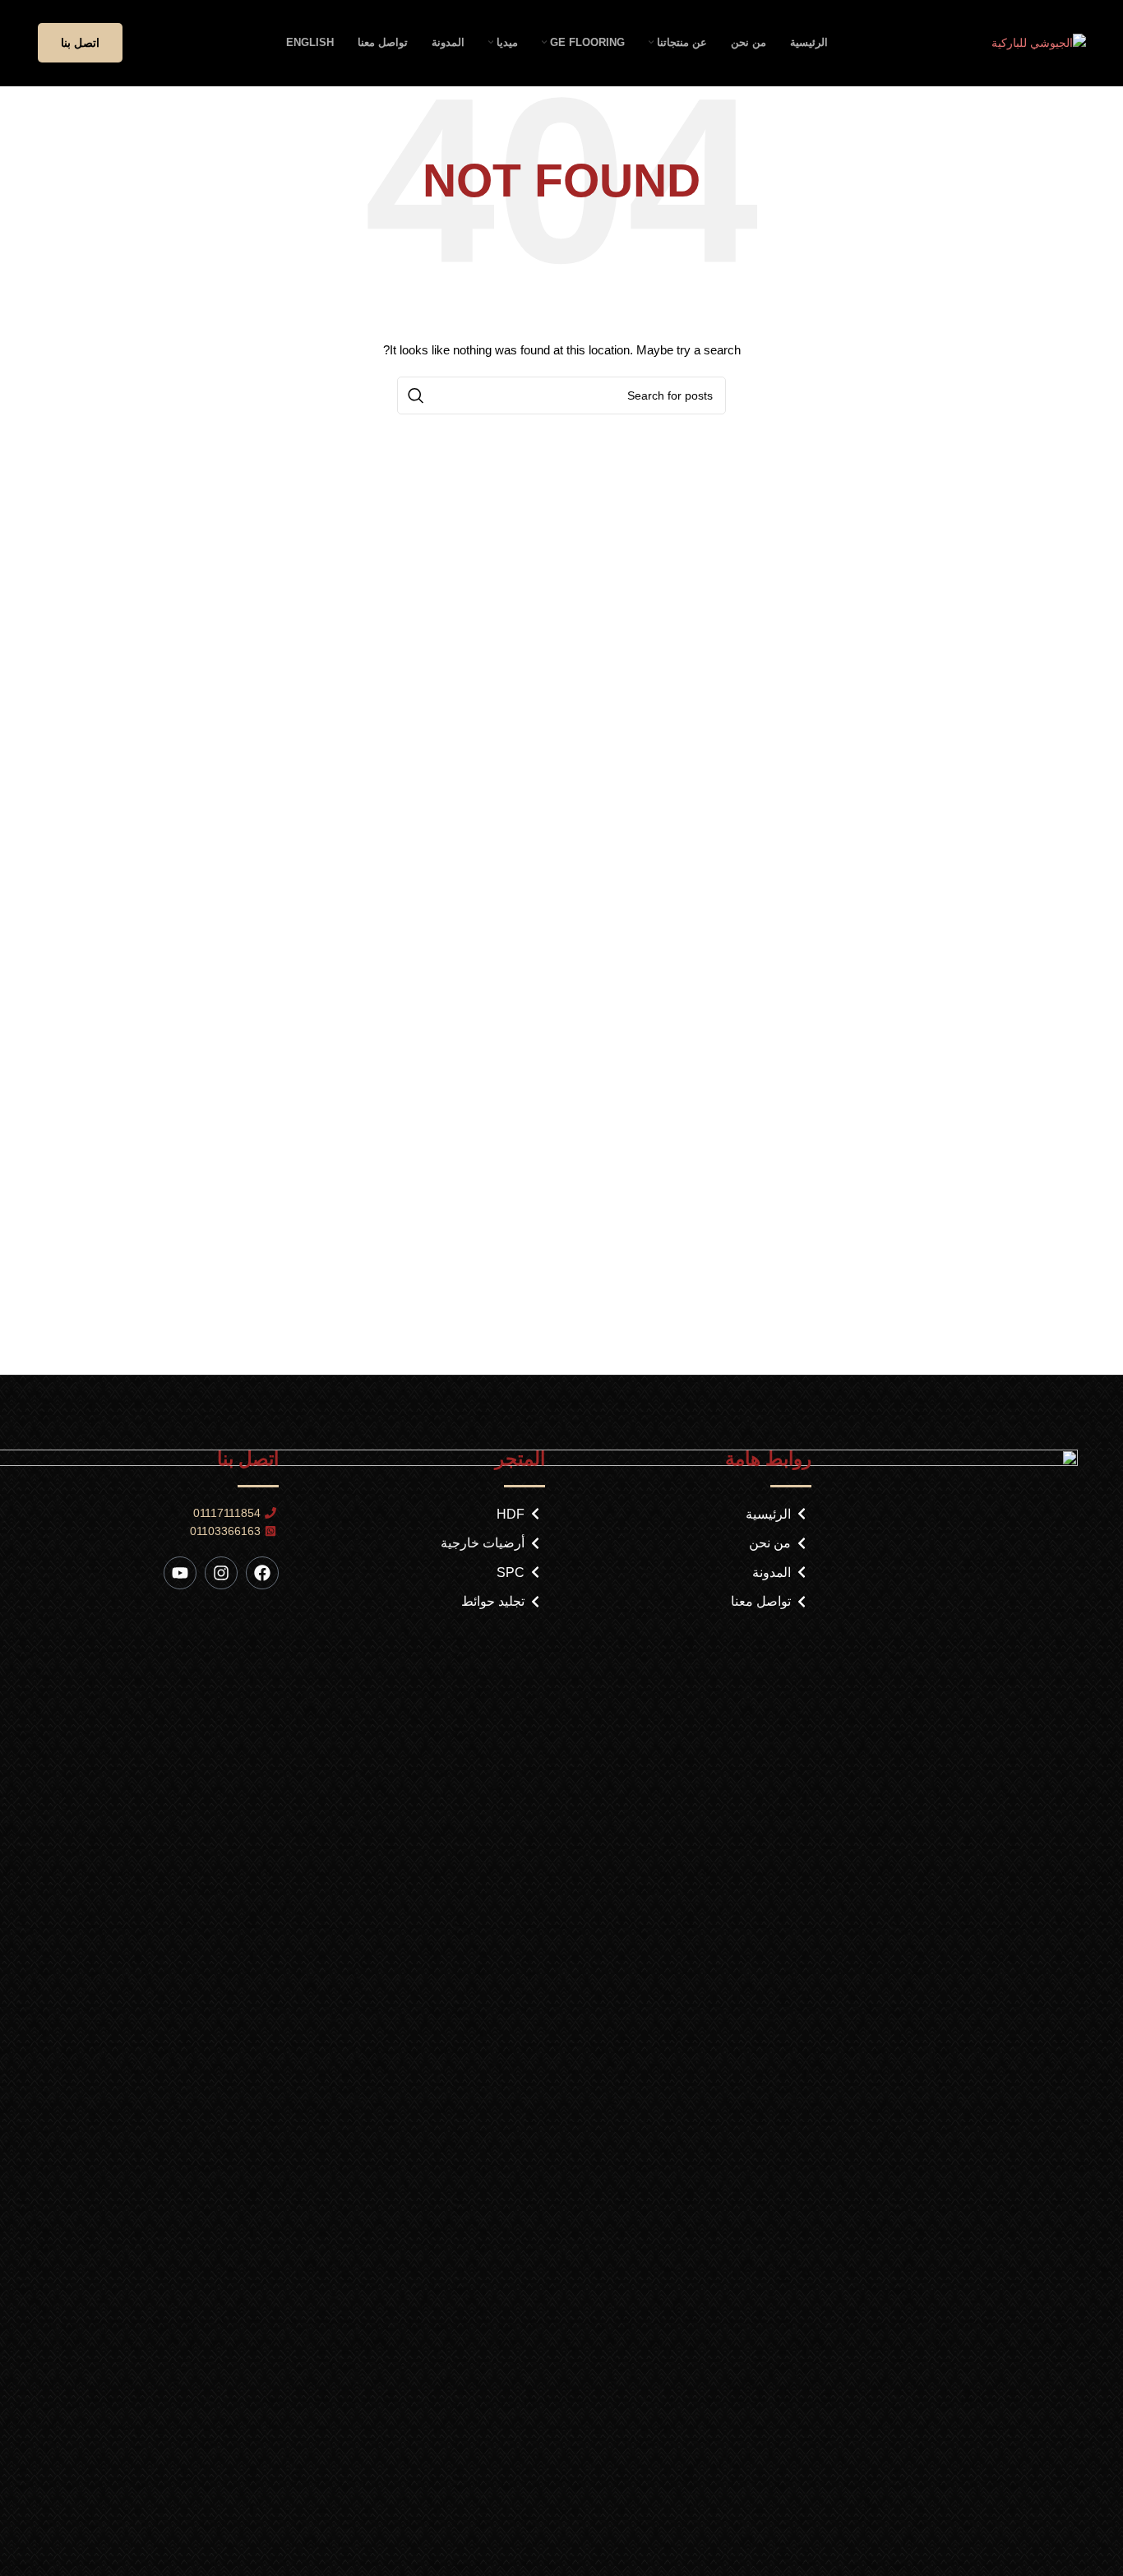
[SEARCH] (416, 395)
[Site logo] (1039, 42)
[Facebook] (262, 1573)
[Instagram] (221, 1573)
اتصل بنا (80, 43)
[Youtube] (180, 1573)
